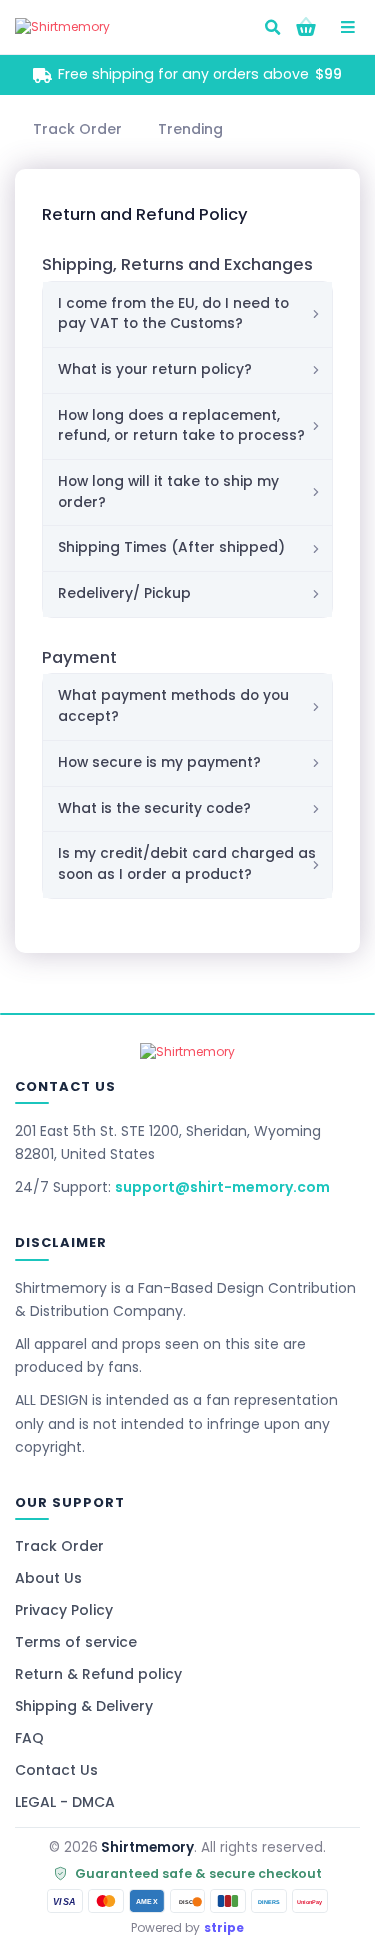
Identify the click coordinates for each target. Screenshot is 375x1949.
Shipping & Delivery (84, 1706)
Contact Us (56, 1770)
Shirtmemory (147, 1847)
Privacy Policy (64, 1610)
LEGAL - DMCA (65, 1802)
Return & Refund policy (98, 1674)
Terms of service (76, 1642)
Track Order (59, 1546)
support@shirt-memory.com (222, 1187)
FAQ (29, 1738)
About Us (48, 1578)
